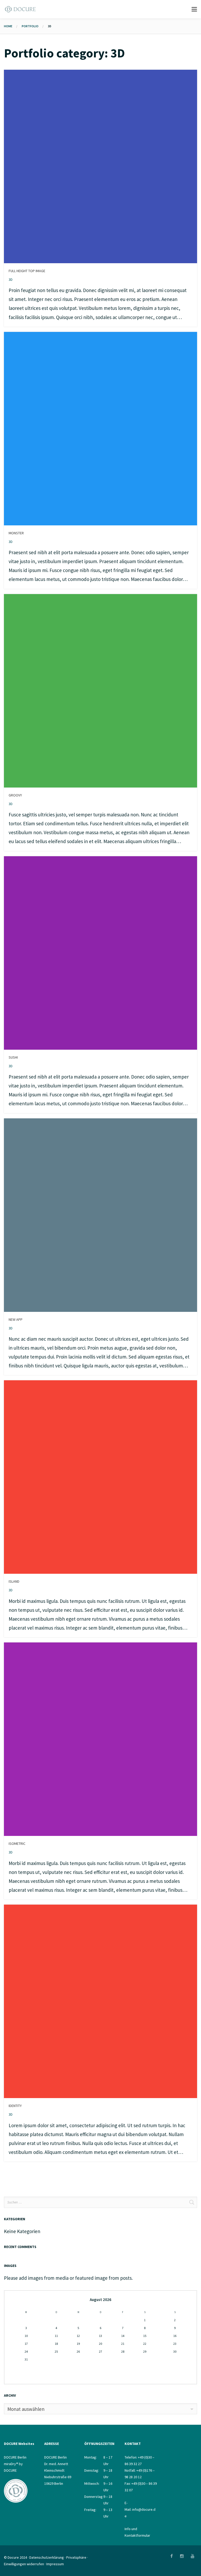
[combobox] (100, 2409)
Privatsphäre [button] (76, 2557)
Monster (16, 533)
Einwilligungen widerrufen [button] (24, 2564)
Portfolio (30, 26)
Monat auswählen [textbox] (26, 2409)
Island (14, 1581)
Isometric (17, 1844)
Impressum (55, 2564)
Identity (15, 2106)
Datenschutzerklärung (47, 2557)
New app (16, 1319)
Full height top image (27, 271)
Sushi (13, 1057)
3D (11, 279)
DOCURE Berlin (15, 2457)
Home (8, 26)
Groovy (15, 795)
